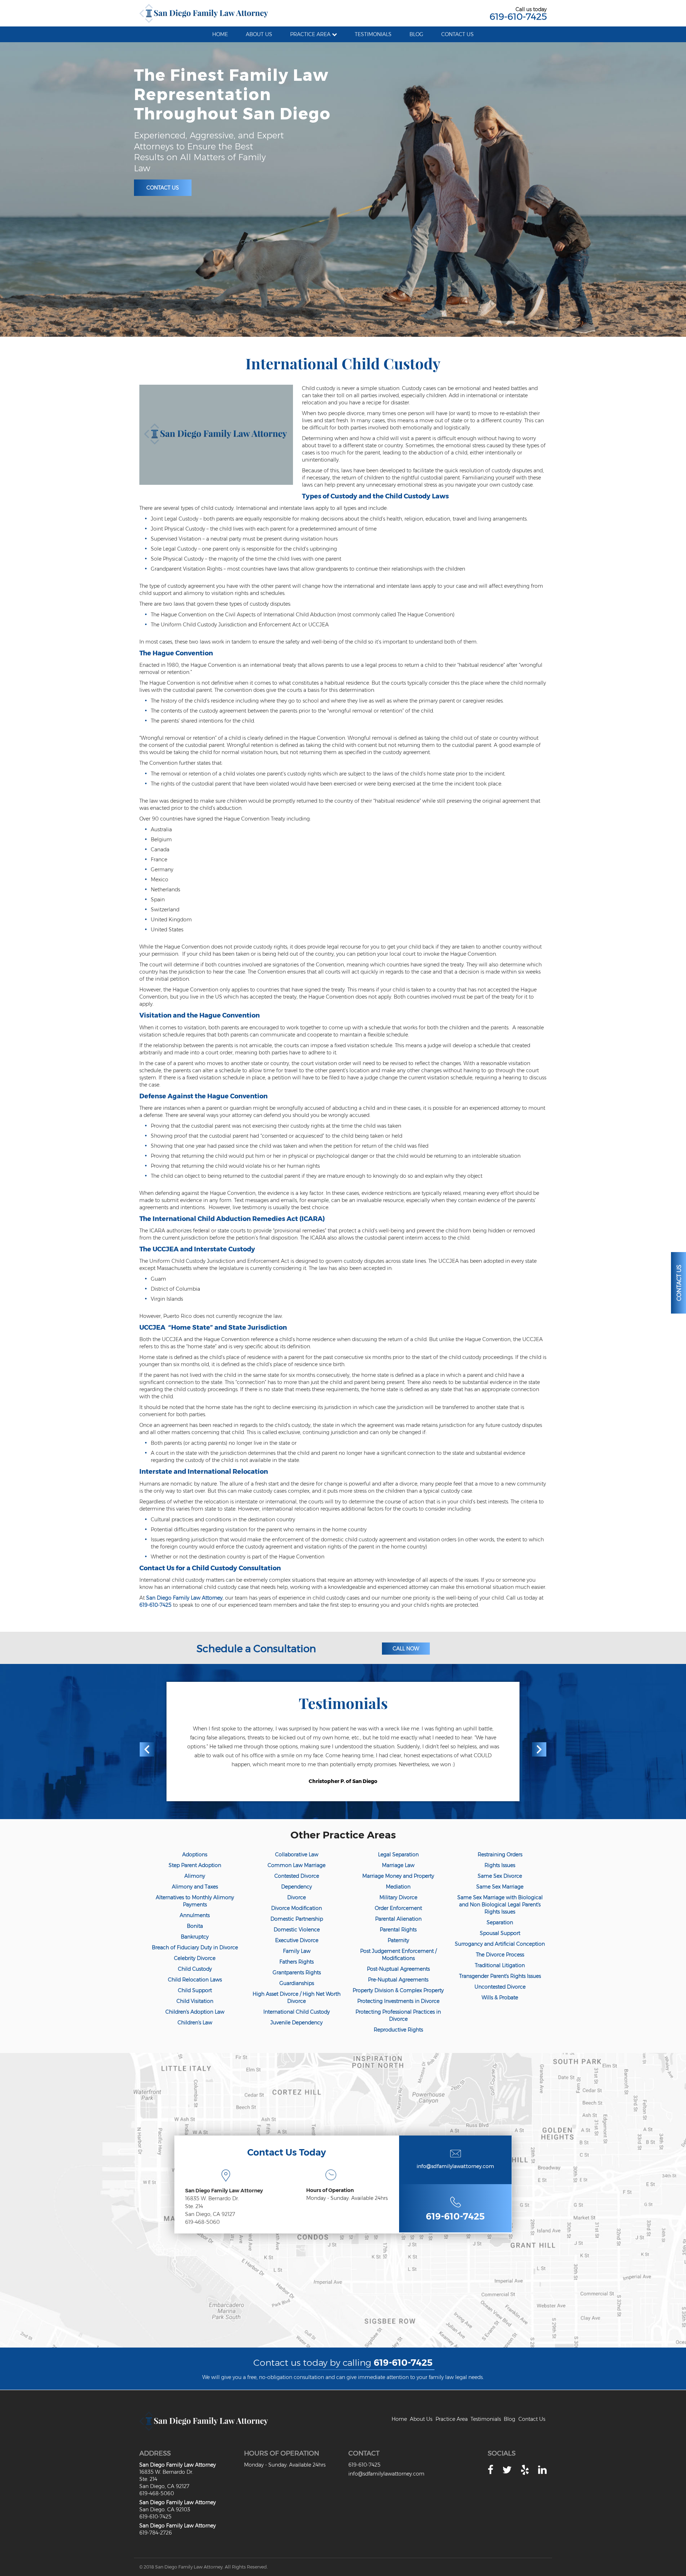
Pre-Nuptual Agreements (398, 1980)
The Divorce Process (500, 1955)
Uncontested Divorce (500, 1987)
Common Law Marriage (297, 1865)
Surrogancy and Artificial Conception (500, 1944)
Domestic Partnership (297, 1919)
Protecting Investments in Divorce (398, 2001)
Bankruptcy (195, 1937)
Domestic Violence (297, 1930)
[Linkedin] (542, 2470)
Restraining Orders (500, 1855)
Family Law (297, 1951)
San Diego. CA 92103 (165, 2509)
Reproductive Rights (398, 2030)
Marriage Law (398, 1865)
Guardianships (297, 1983)
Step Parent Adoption (195, 1865)
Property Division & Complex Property (398, 1990)
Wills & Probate (500, 1998)
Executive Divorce (297, 1940)
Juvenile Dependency (297, 2023)
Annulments (195, 1915)
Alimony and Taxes (195, 1887)
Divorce (297, 1897)
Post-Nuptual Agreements (398, 1969)
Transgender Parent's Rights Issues (500, 1976)
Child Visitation (195, 2001)
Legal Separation (398, 1855)
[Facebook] (491, 2470)
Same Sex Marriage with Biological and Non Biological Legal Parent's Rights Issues (500, 1905)
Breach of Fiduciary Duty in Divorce (195, 1947)
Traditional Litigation (500, 1965)
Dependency (297, 1887)
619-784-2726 (156, 2533)
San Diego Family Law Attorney (184, 1598)
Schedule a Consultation (256, 1649)
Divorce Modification (297, 1908)
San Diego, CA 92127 (210, 2214)
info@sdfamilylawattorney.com (455, 2166)
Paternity (398, 1940)
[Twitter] (507, 2470)
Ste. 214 (194, 2206)
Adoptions (195, 1855)
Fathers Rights (297, 1962)
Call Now (406, 1649)
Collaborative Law (297, 1855)
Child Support (195, 1990)
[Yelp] (525, 2470)
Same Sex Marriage (500, 1887)
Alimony (195, 1876)
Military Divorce (398, 1897)
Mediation (398, 1887)
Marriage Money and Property (398, 1876)
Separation (500, 1922)
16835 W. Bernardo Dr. (212, 2198)
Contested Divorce (297, 1876)
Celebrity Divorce (195, 1958)
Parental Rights (398, 1930)
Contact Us (163, 188)
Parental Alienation (398, 1919)
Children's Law (195, 2023)
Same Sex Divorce (500, 1876)
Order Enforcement (398, 1908)
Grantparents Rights (297, 1972)
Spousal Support (500, 1933)
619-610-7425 (518, 16)
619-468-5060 (202, 2222)
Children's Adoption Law (195, 2012)
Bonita (195, 1926)
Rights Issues (500, 1865)
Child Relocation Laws (195, 1980)
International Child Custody (297, 2012)
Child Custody (195, 1969)
